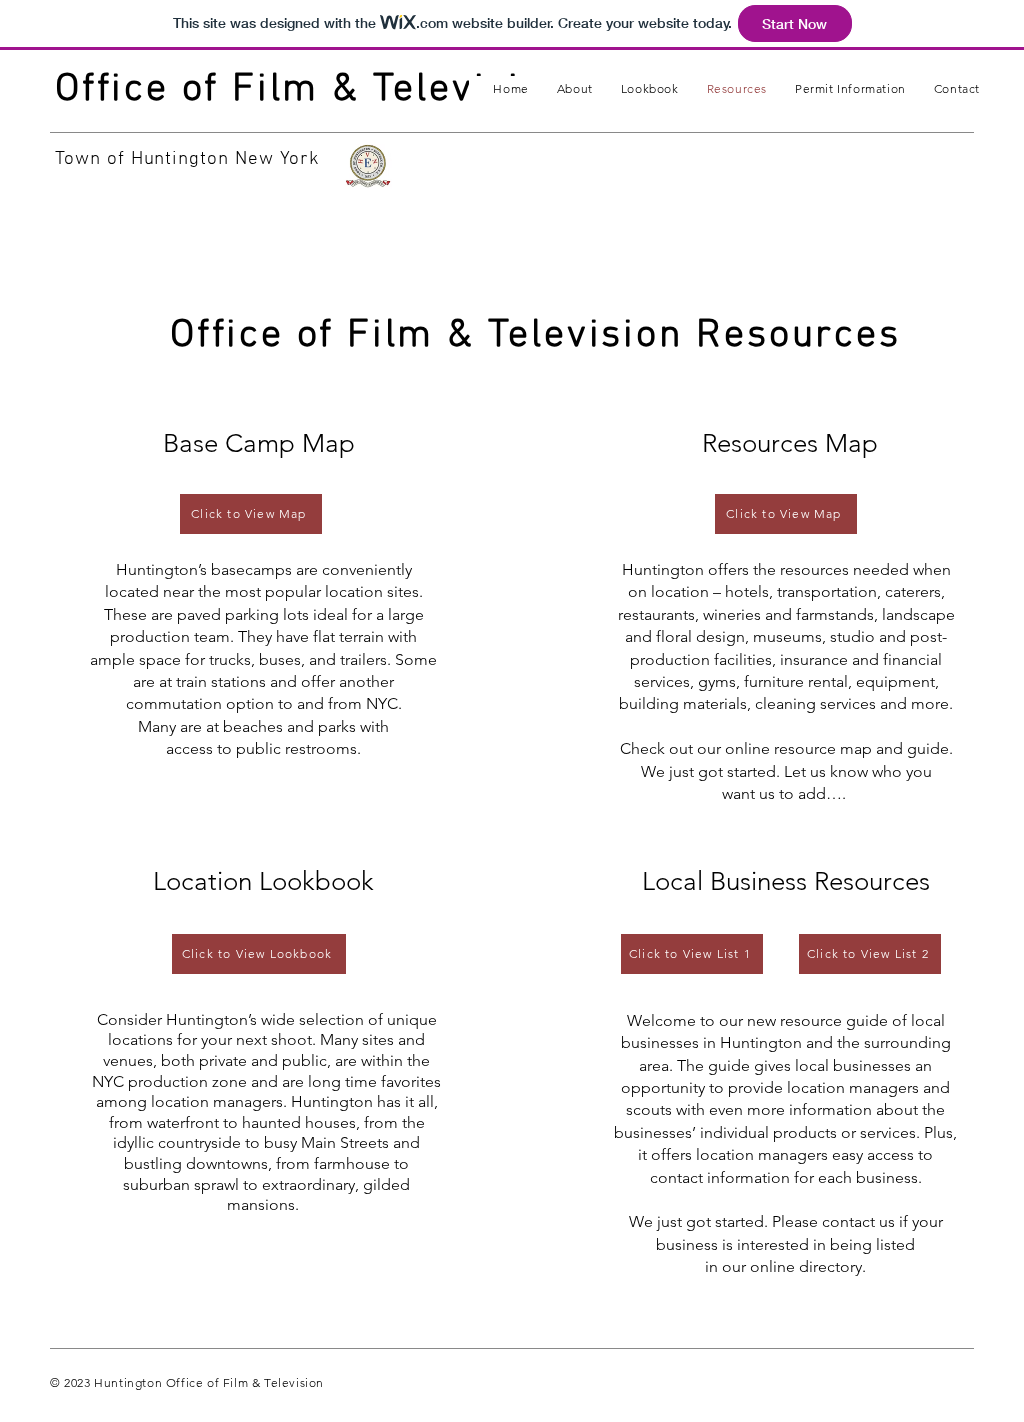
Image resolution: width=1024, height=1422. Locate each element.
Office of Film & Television (312, 90)
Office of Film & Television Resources (535, 336)
